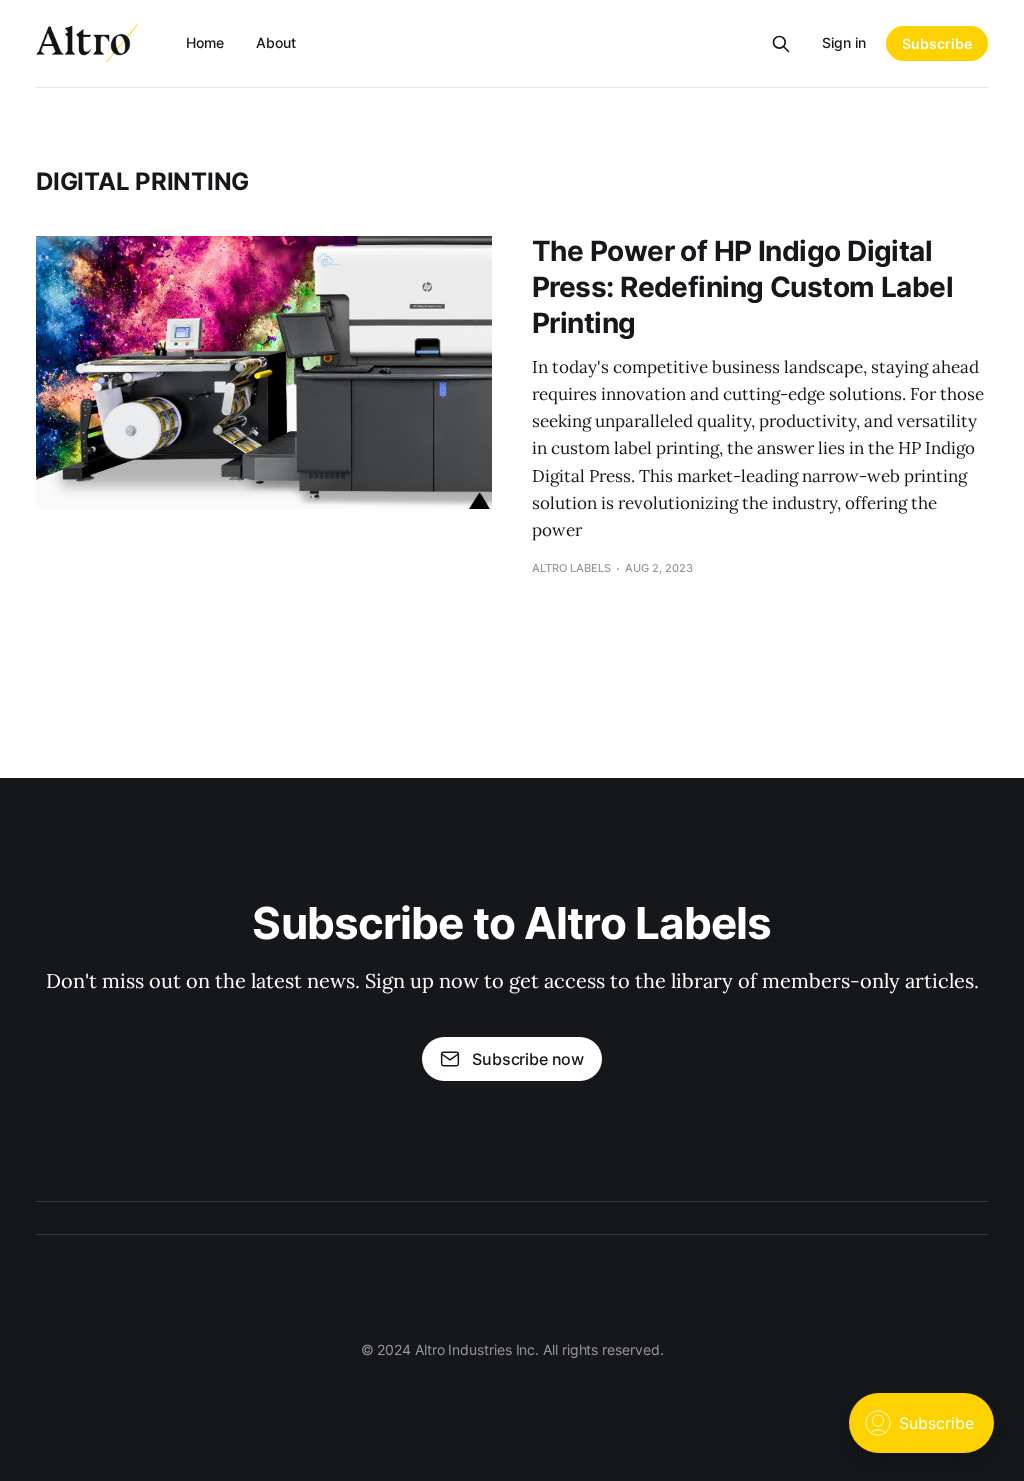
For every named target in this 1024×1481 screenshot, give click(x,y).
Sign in (844, 42)
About (276, 42)
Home (205, 42)
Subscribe (937, 43)
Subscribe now (528, 1059)
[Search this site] (781, 44)
